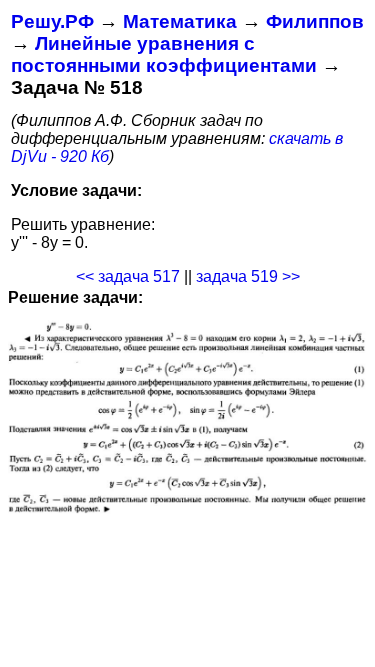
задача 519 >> (248, 276)
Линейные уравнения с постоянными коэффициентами (164, 54)
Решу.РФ (52, 21)
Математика (180, 21)
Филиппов (315, 21)
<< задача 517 (128, 276)
